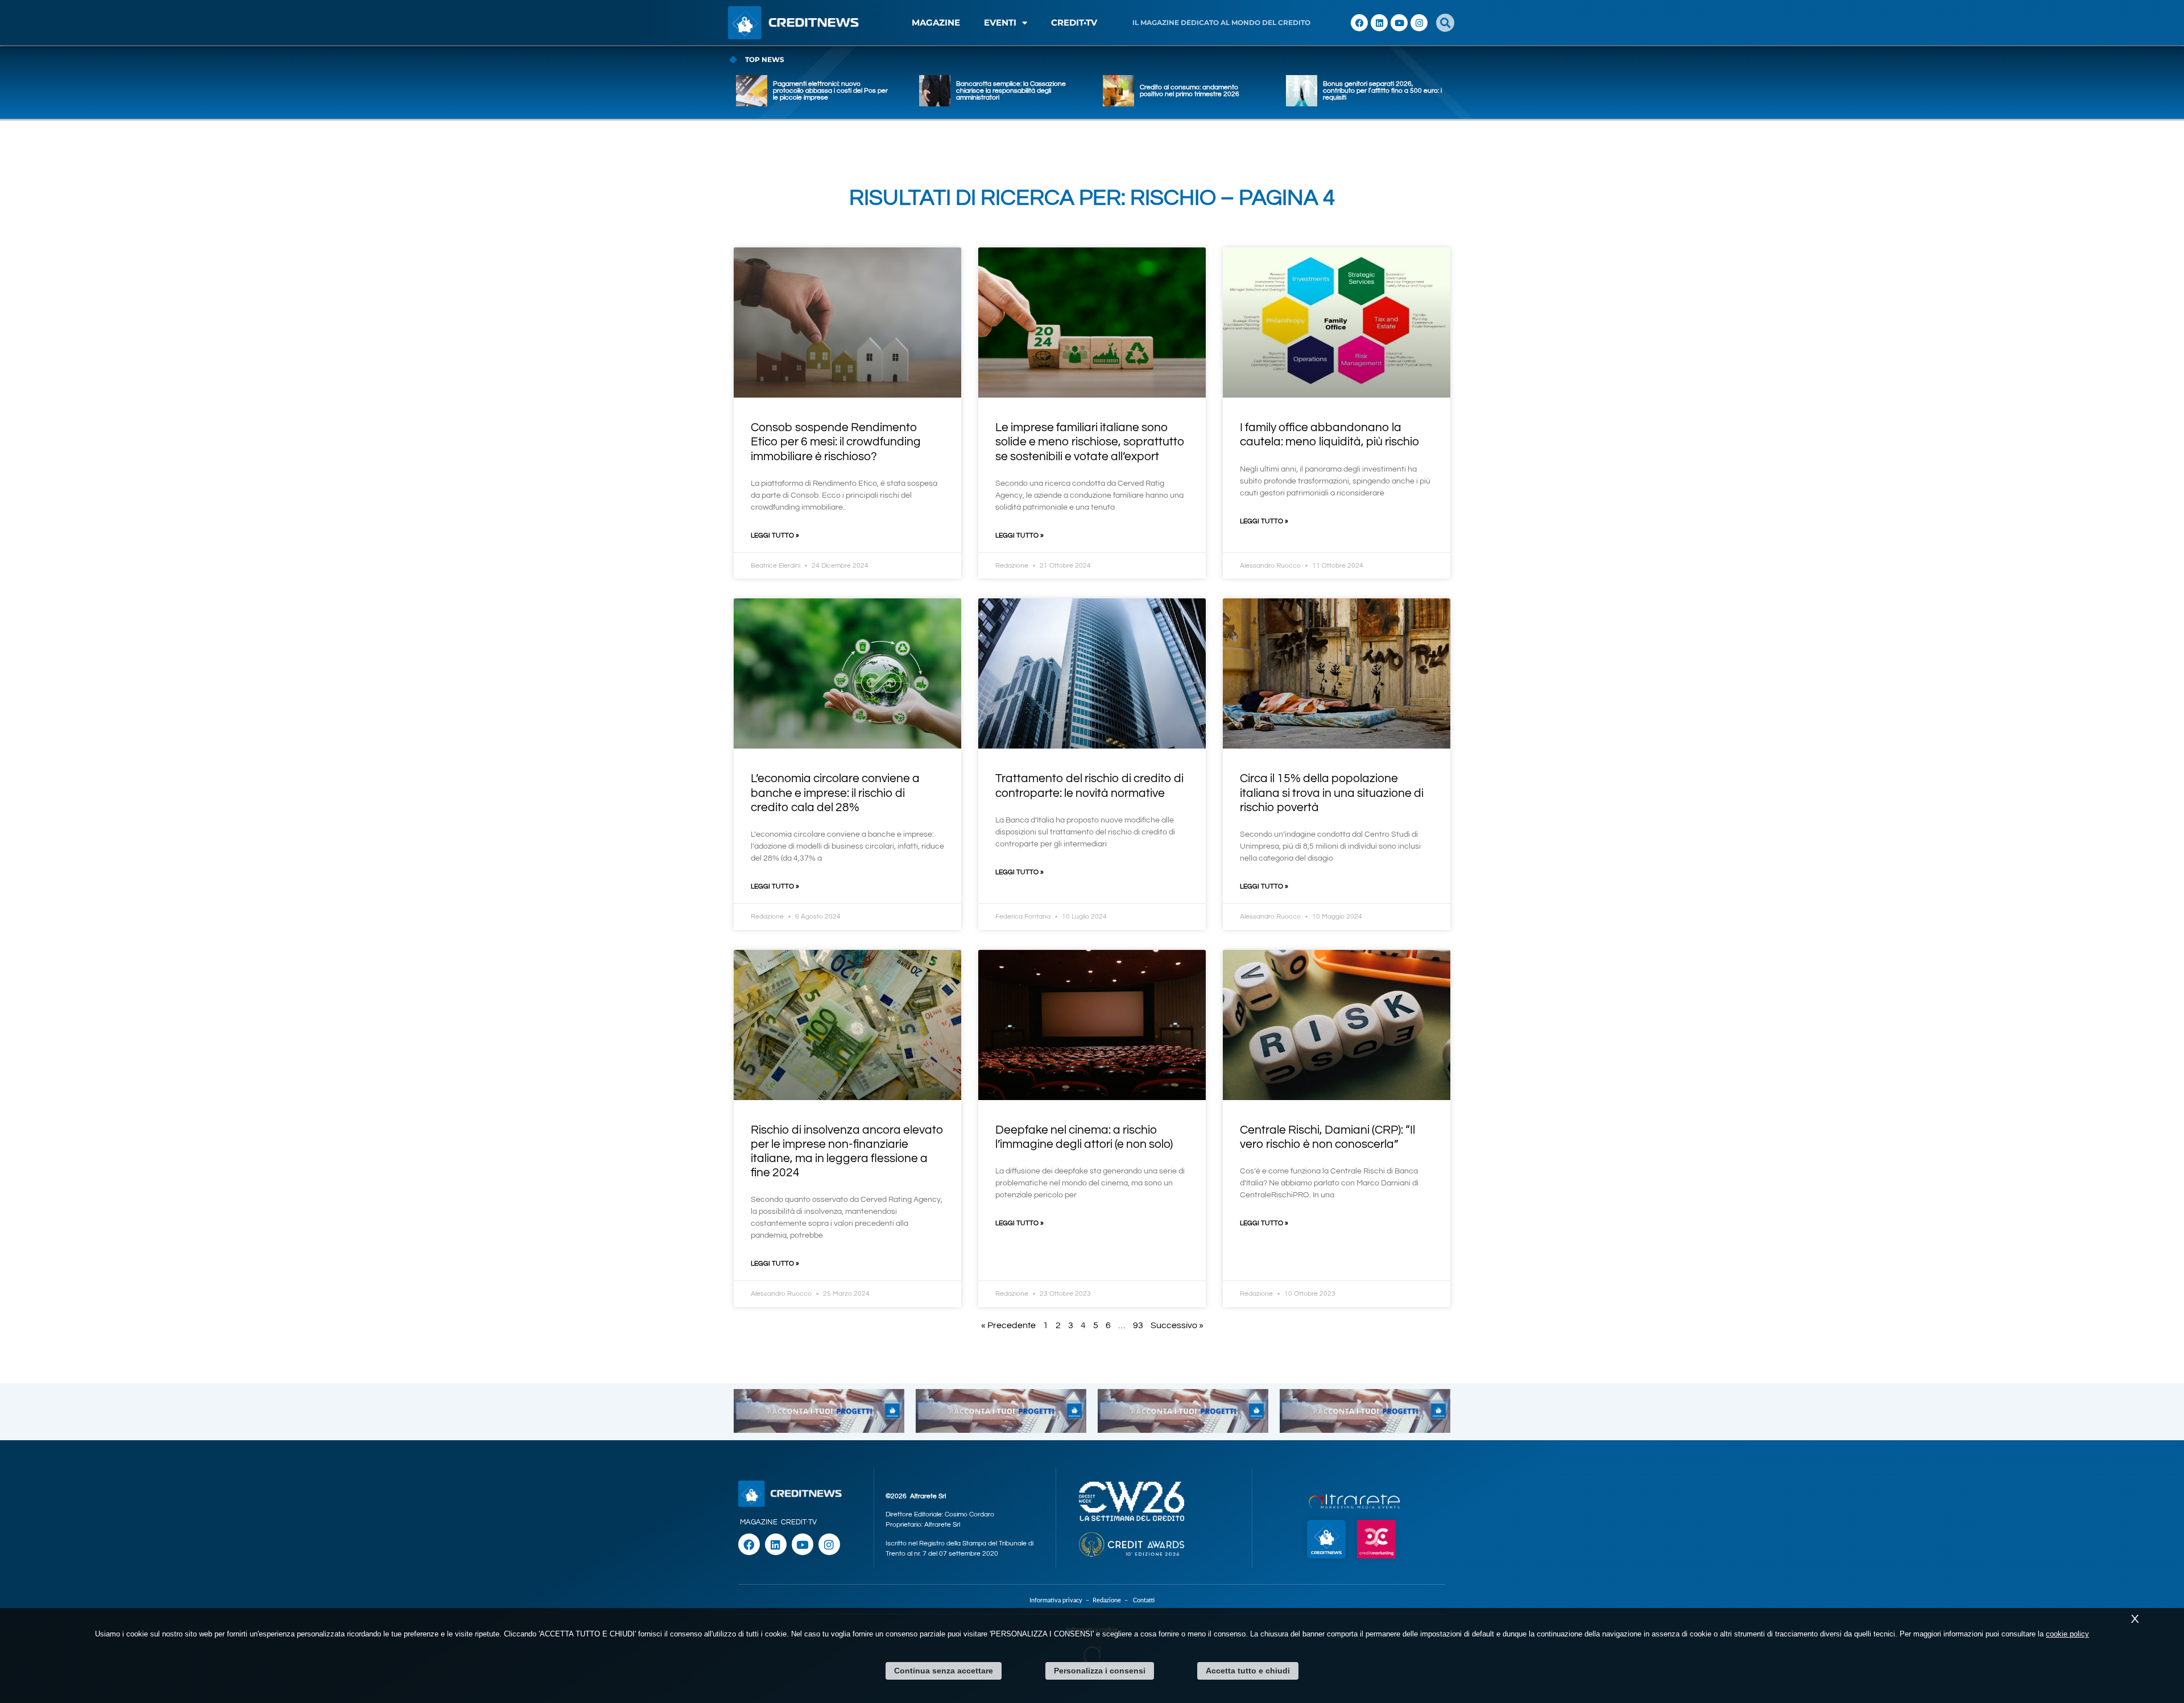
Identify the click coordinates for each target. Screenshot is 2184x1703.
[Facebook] (1359, 23)
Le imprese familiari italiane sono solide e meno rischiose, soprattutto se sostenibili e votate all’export (1090, 442)
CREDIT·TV (799, 1522)
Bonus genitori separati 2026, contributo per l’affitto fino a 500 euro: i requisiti (1382, 91)
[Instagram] (1419, 23)
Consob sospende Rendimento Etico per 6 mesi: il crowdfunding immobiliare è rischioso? (836, 442)
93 (1138, 1325)
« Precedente (1008, 1325)
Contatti (1144, 1600)
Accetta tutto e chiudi (1248, 1671)
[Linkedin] (1379, 23)
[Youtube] (1399, 23)
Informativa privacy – (1061, 1600)
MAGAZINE (936, 22)
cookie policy (2067, 1634)
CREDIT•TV (1074, 22)
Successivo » (1177, 1325)
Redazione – (1113, 1600)
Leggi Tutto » (775, 536)
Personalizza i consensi (1100, 1671)
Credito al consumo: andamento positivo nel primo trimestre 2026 (1190, 91)
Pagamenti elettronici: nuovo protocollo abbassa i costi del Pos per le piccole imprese (830, 91)
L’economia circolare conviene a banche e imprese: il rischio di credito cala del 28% (835, 793)
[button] (1445, 23)
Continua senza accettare (944, 1671)
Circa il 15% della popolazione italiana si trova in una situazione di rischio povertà (1332, 793)
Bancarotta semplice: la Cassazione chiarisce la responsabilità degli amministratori (1011, 91)
